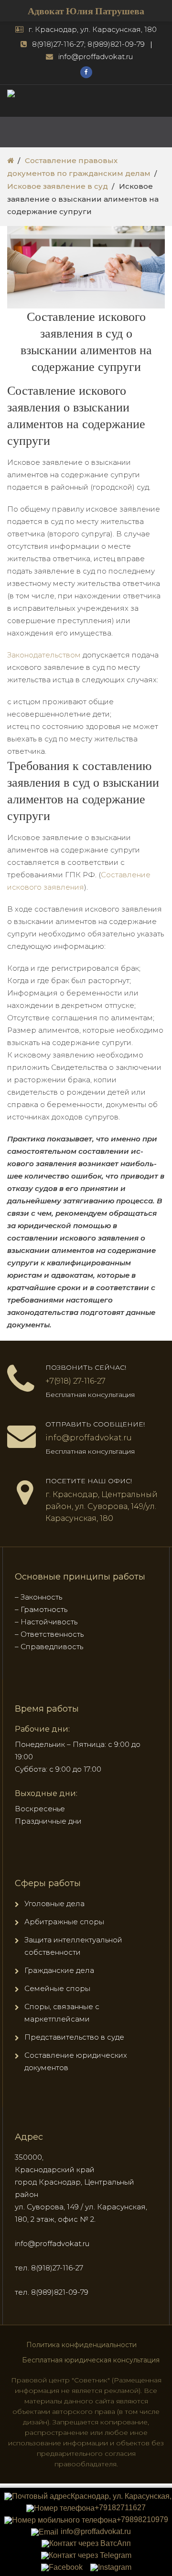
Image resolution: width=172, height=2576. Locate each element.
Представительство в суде (74, 2037)
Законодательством (44, 655)
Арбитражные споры (64, 1922)
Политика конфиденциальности (81, 2345)
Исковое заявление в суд (58, 186)
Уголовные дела (54, 1904)
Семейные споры (57, 1988)
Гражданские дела (59, 1970)
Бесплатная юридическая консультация (91, 2360)
